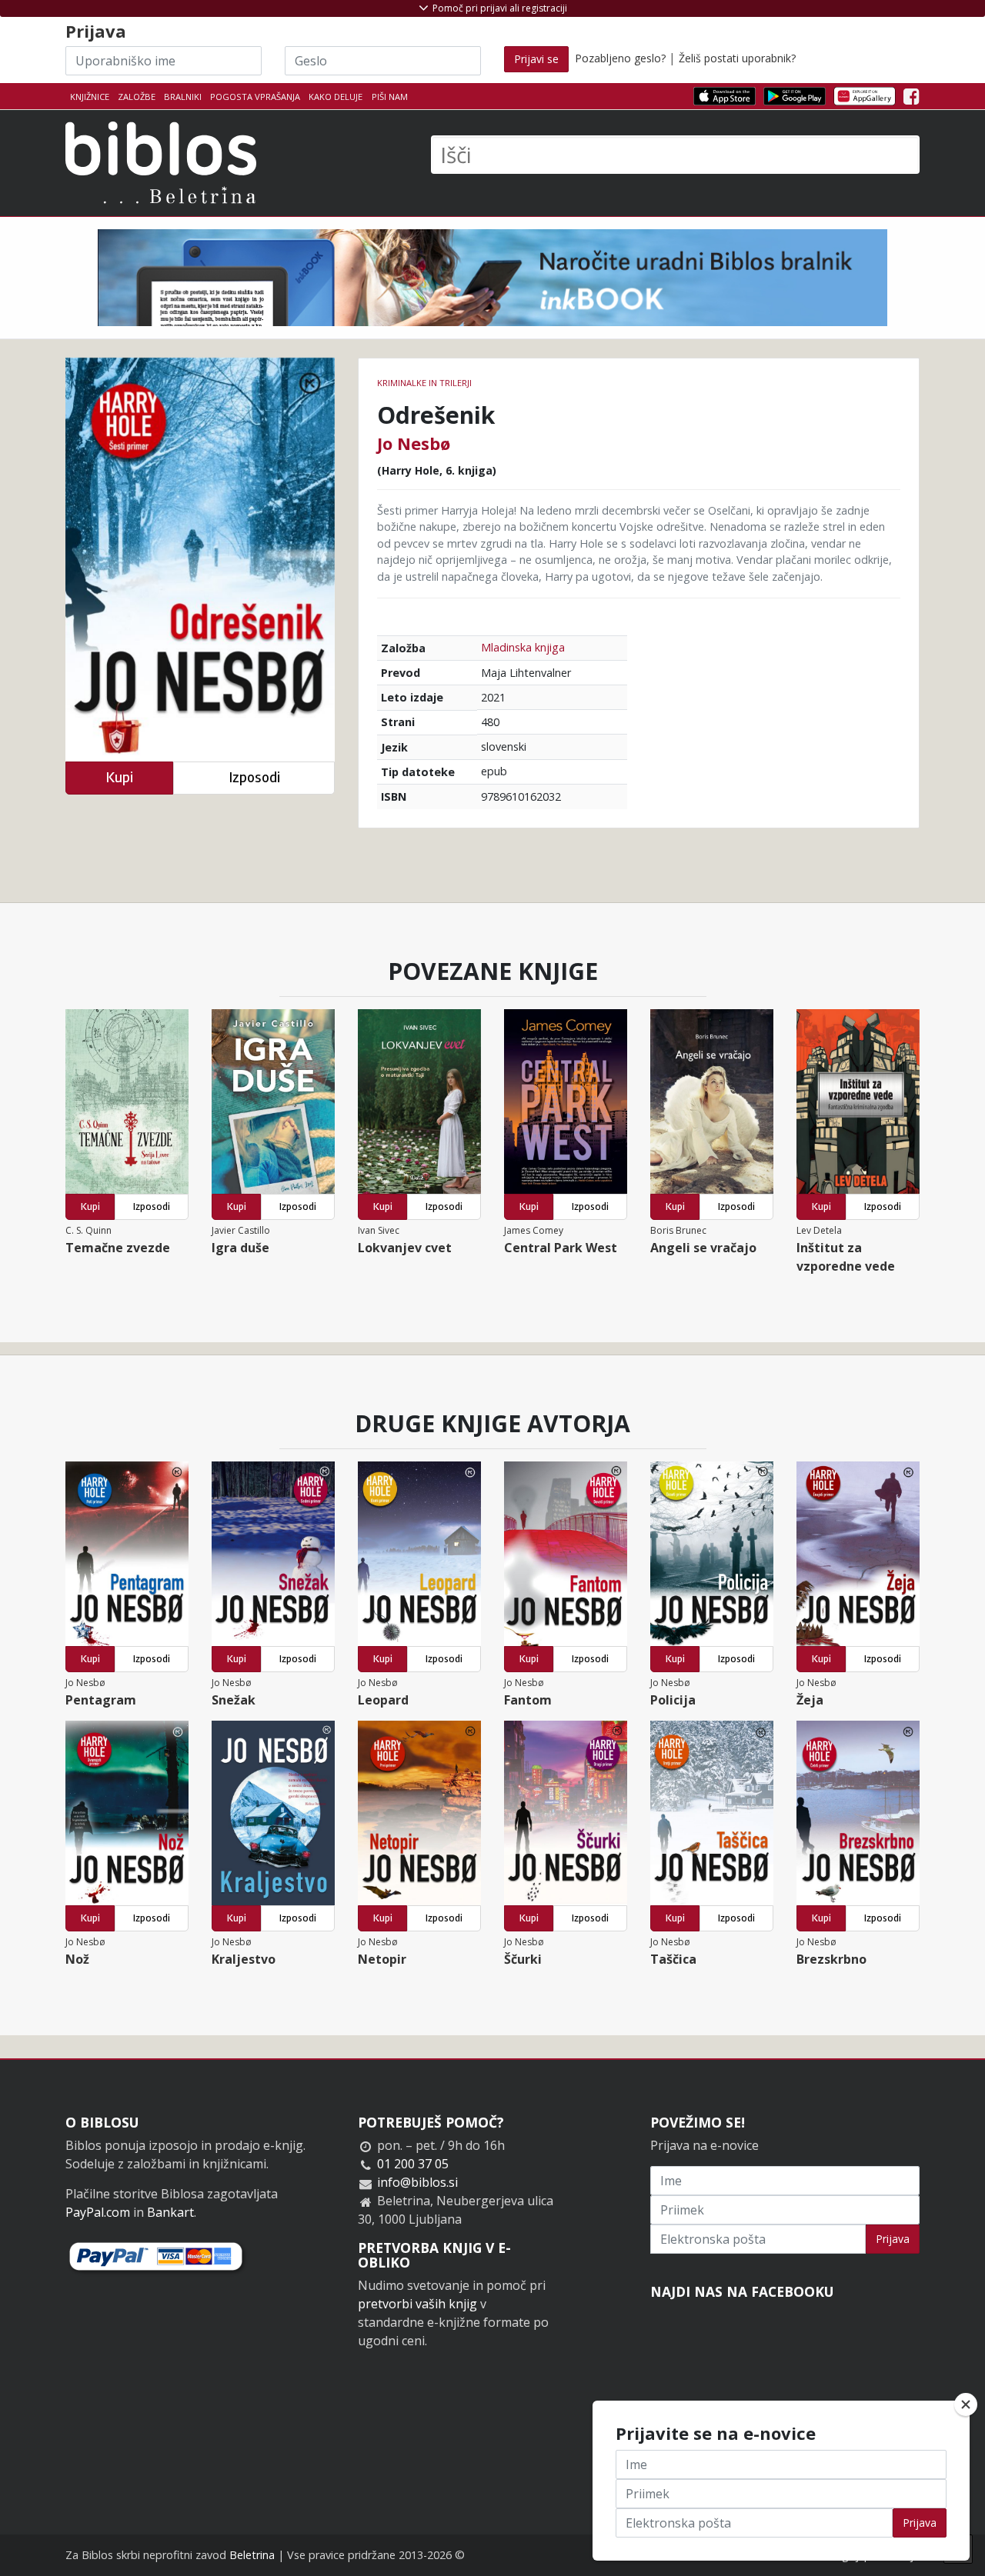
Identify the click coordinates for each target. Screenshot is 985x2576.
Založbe (137, 97)
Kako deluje (336, 97)
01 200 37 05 (413, 2164)
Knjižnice (90, 97)
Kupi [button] (119, 777)
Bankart (170, 2212)
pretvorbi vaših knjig (417, 2304)
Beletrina (252, 2555)
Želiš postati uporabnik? (737, 58)
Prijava (893, 2239)
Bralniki (183, 97)
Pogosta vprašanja (255, 97)
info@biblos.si (417, 2182)
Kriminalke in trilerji (424, 383)
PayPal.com (98, 2212)
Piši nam (390, 97)
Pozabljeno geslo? (620, 58)
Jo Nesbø (414, 443)
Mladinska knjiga (523, 647)
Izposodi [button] (254, 777)
